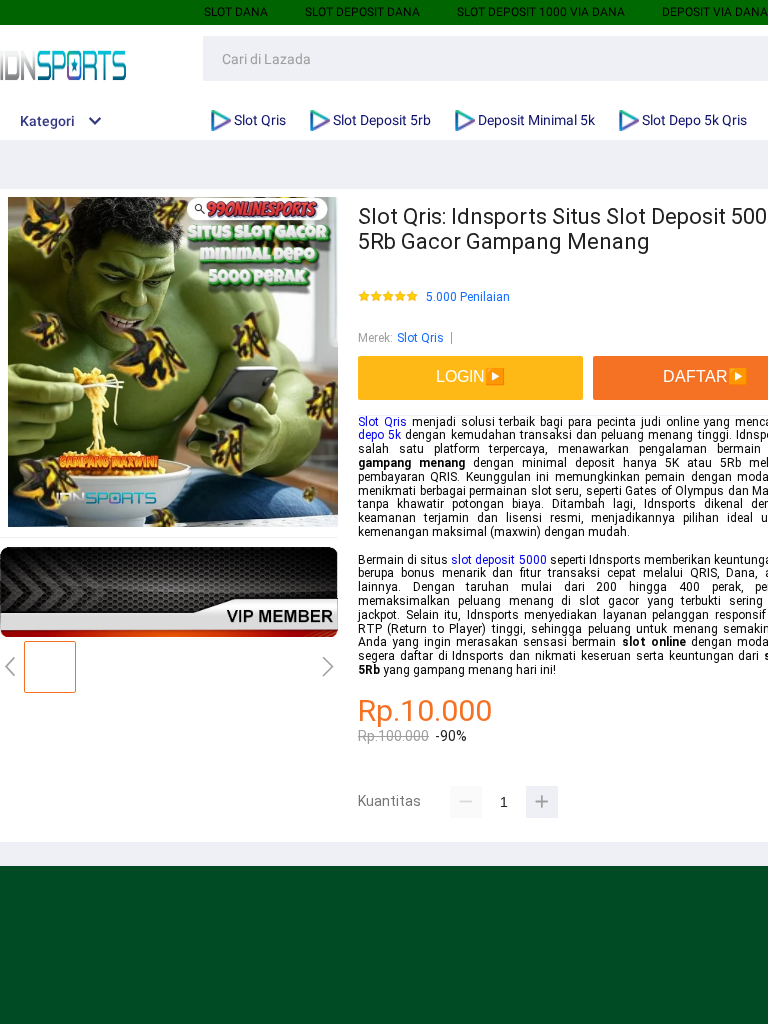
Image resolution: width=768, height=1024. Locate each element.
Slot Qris (420, 338)
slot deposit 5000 (498, 560)
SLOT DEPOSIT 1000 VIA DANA (541, 12)
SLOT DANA (236, 12)
